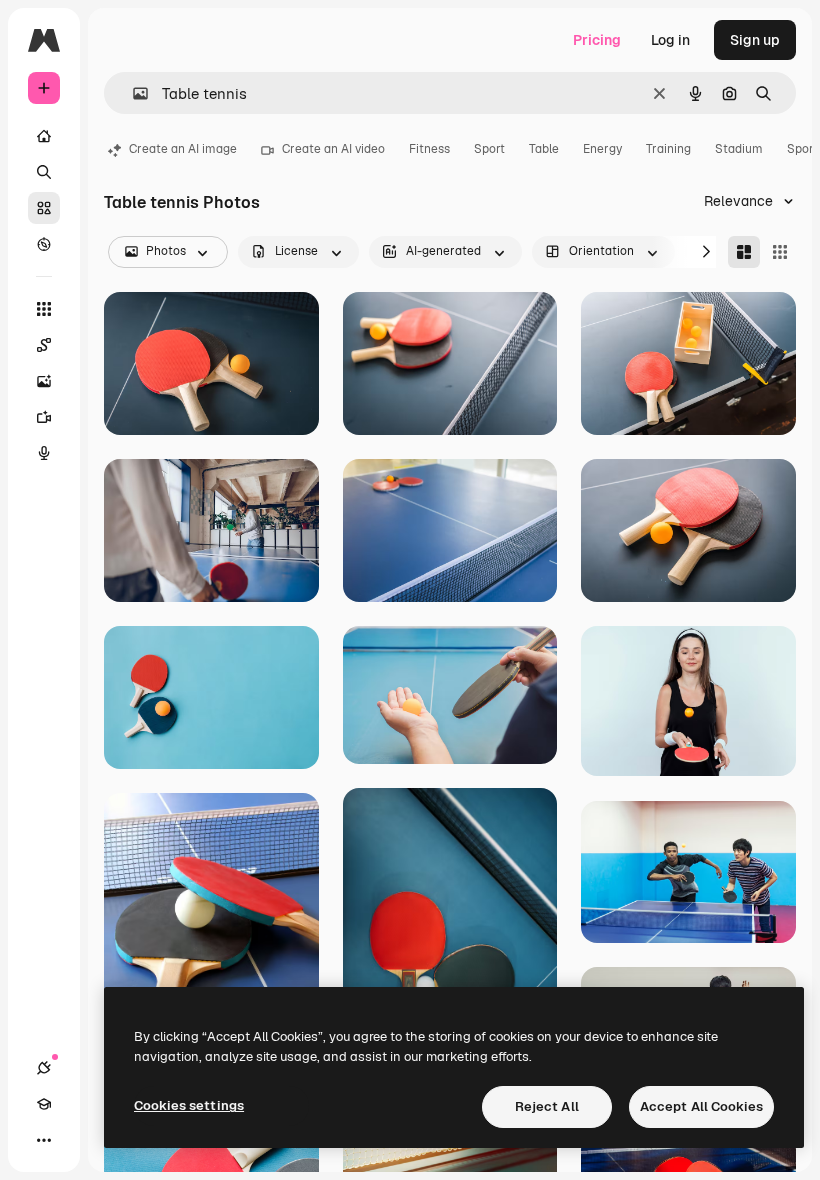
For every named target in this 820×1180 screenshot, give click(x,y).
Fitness (429, 149)
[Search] (44, 172)
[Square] (780, 252)
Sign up (755, 40)
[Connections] (44, 1068)
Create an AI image (183, 149)
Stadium (739, 149)
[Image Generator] (44, 381)
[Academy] (44, 1104)
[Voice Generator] (44, 453)
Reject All (547, 1106)
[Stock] (44, 208)
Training (668, 149)
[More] (44, 1140)
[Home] (44, 136)
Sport (489, 149)
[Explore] (44, 244)
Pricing (597, 40)
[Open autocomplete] (132, 93)
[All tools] (44, 309)
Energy (602, 149)
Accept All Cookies (701, 1106)
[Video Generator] (44, 417)
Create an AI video (333, 149)
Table (544, 149)
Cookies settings (189, 1105)
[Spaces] (44, 345)
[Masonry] (744, 252)
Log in (670, 40)
